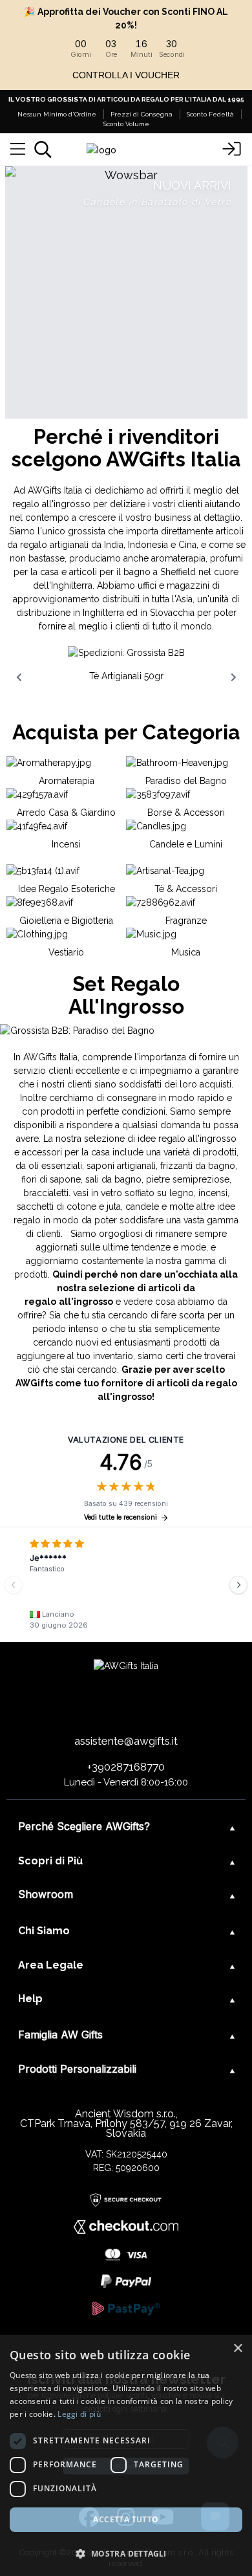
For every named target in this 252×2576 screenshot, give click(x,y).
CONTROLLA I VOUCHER (126, 75)
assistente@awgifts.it (126, 1741)
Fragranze (186, 921)
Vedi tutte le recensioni (121, 1517)
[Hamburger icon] (18, 149)
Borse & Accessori (186, 813)
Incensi (66, 844)
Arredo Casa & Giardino (66, 813)
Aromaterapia (67, 781)
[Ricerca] (43, 149)
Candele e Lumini (186, 844)
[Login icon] (232, 149)
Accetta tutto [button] (126, 2519)
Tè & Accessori (186, 889)
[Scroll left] (19, 677)
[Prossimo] (238, 1585)
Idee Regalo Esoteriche (67, 889)
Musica (186, 952)
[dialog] (126, 2455)
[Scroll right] (233, 677)
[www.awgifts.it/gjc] (126, 292)
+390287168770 (126, 1767)
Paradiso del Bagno (186, 781)
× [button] (237, 2349)
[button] (126, 2553)
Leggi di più (79, 2414)
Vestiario (66, 952)
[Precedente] (14, 1585)
